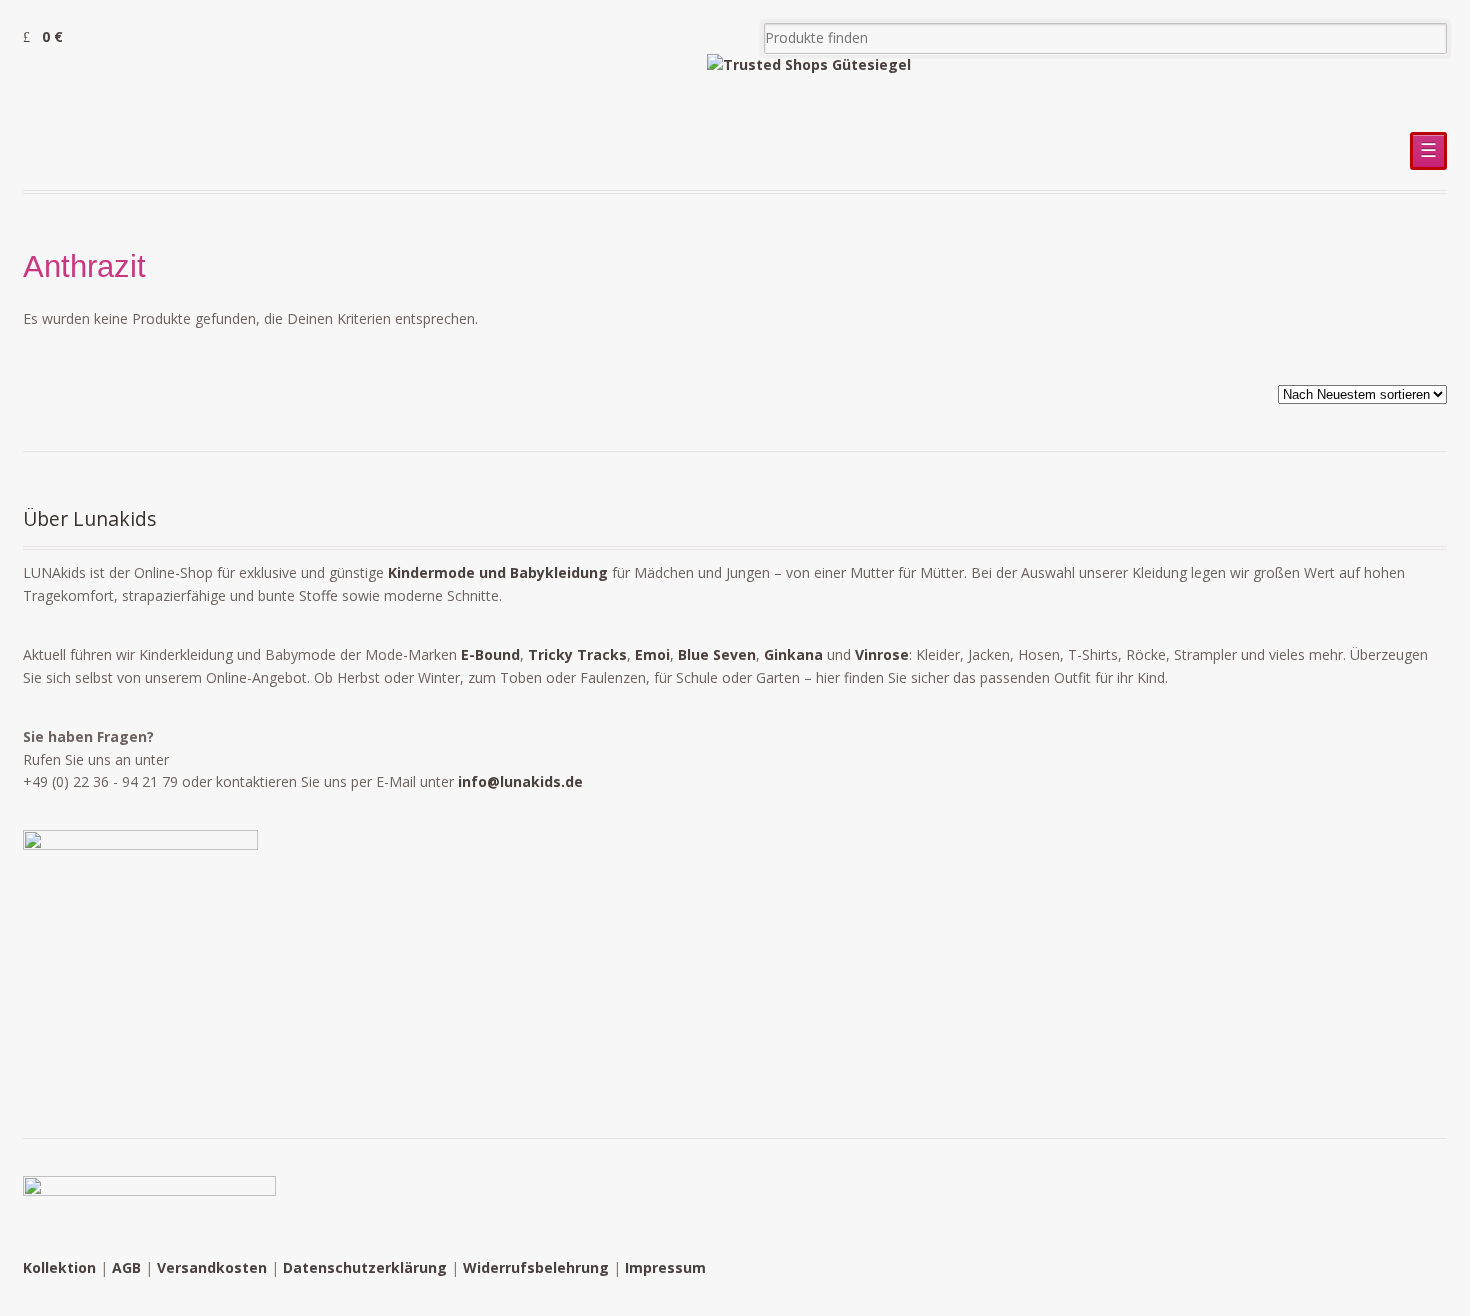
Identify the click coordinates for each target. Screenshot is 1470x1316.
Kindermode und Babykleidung (498, 572)
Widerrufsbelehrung (536, 1267)
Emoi (652, 654)
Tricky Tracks (577, 654)
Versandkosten (212, 1267)
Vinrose (882, 654)
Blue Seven (717, 654)
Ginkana (793, 654)
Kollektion (59, 1267)
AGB (126, 1267)
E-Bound (490, 654)
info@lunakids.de (520, 781)
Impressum (665, 1267)
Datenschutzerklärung (365, 1267)
